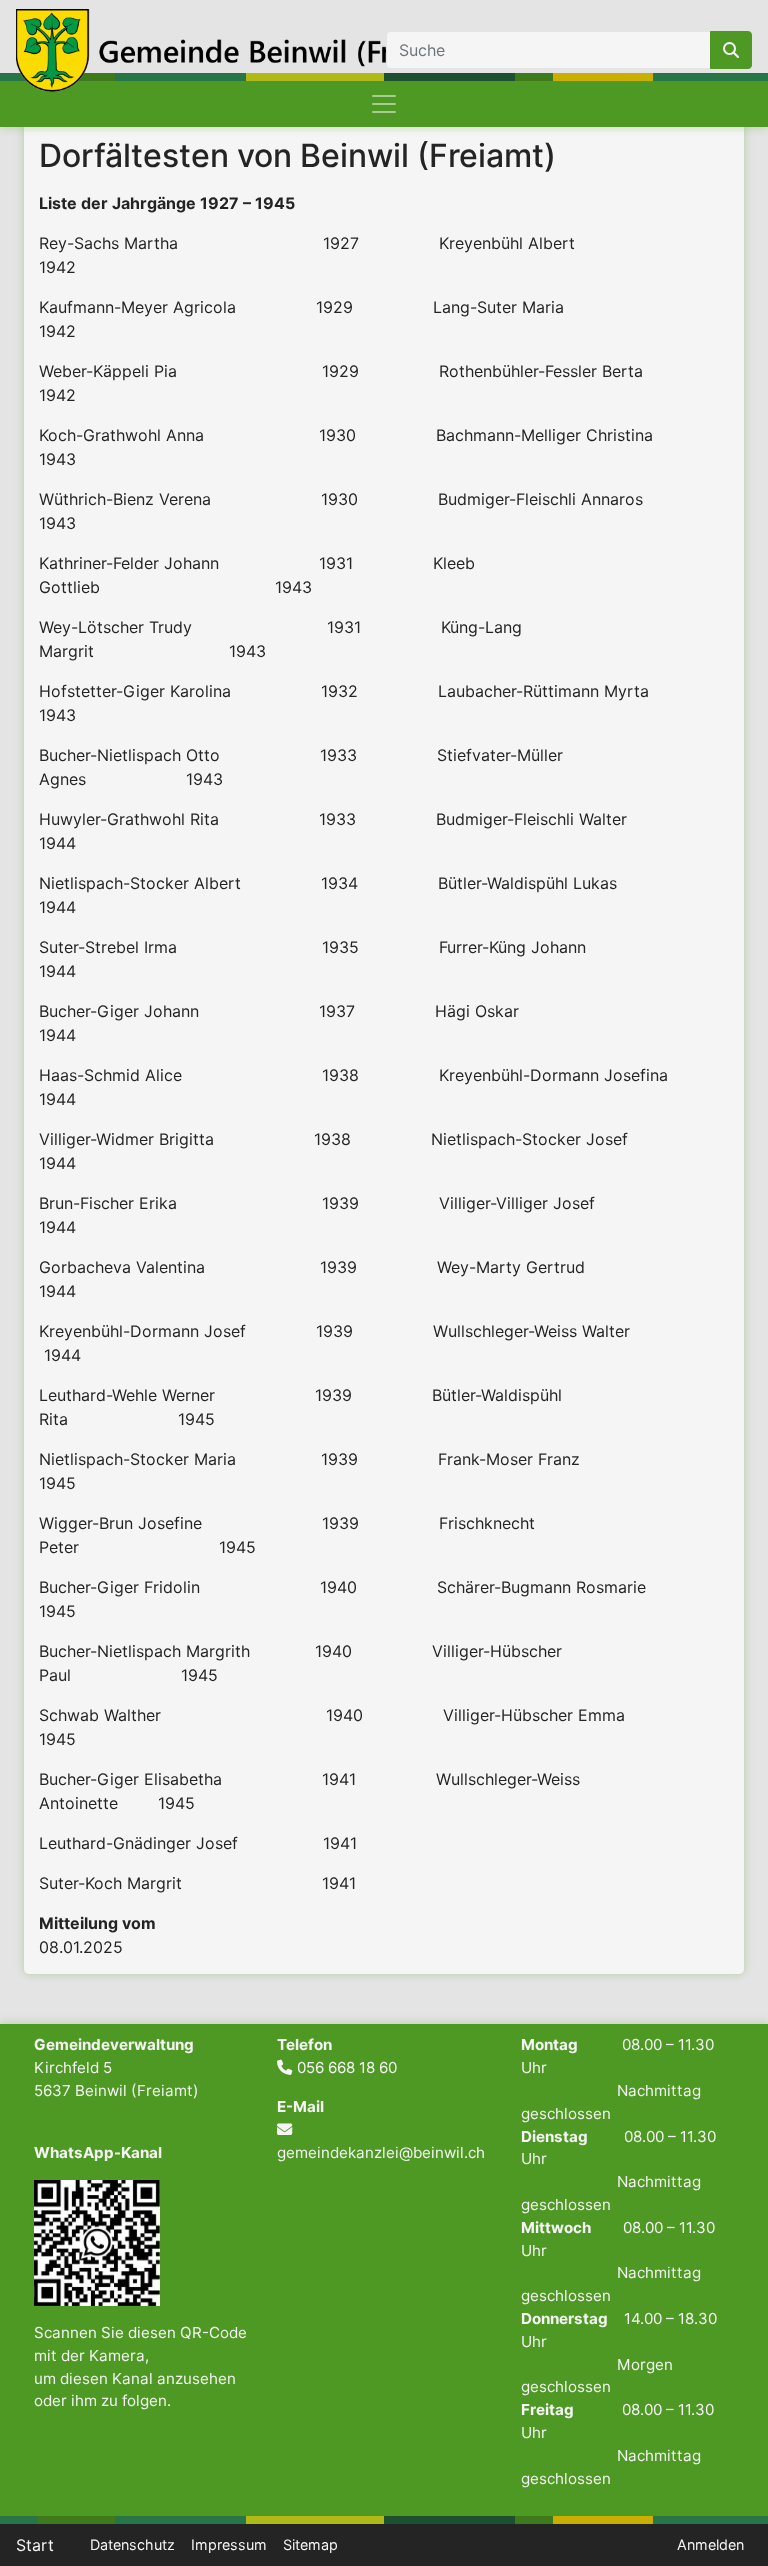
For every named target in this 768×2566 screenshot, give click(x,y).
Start (35, 2545)
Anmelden (710, 2544)
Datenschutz (132, 2544)
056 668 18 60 (347, 2067)
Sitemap (310, 2544)
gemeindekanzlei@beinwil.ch (381, 2152)
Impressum (229, 2544)
